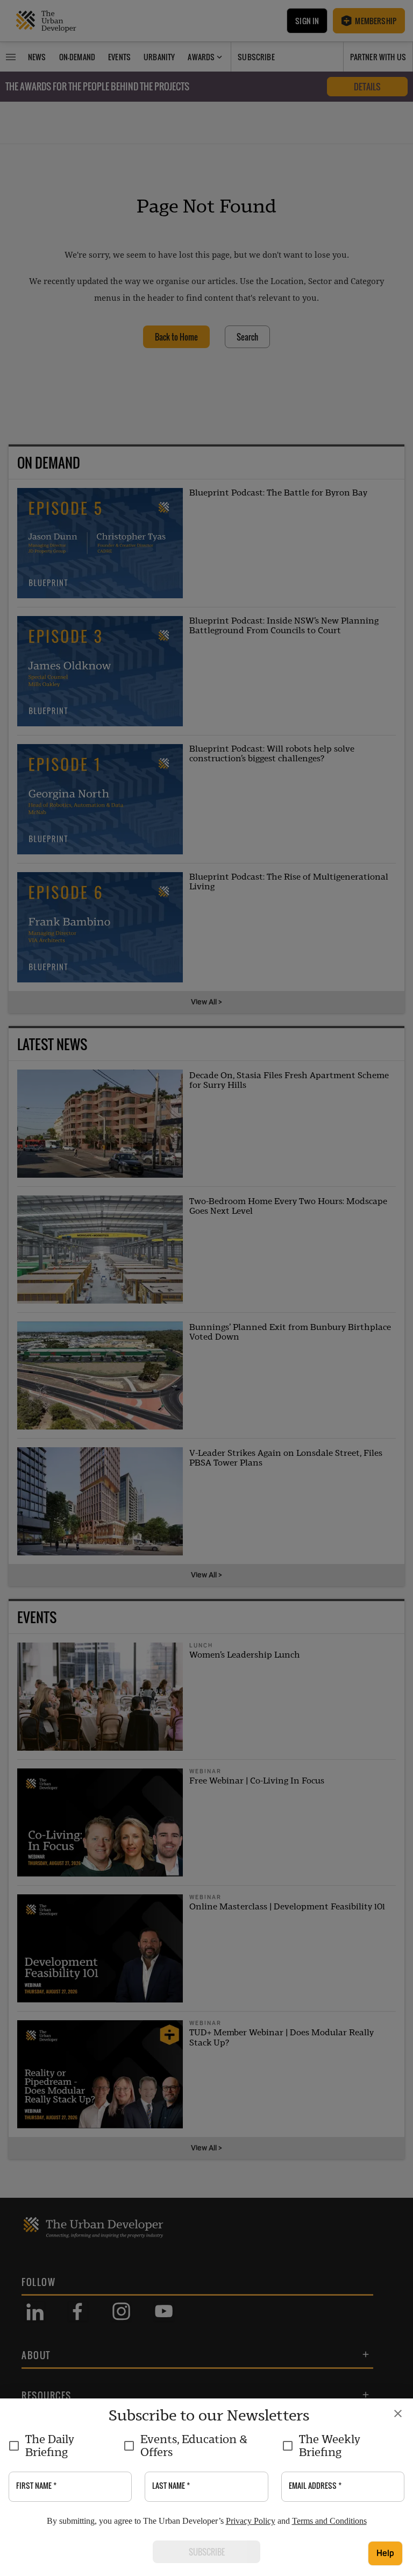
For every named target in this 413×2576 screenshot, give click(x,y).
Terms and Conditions (329, 2521)
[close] (398, 2414)
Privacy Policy (251, 2521)
